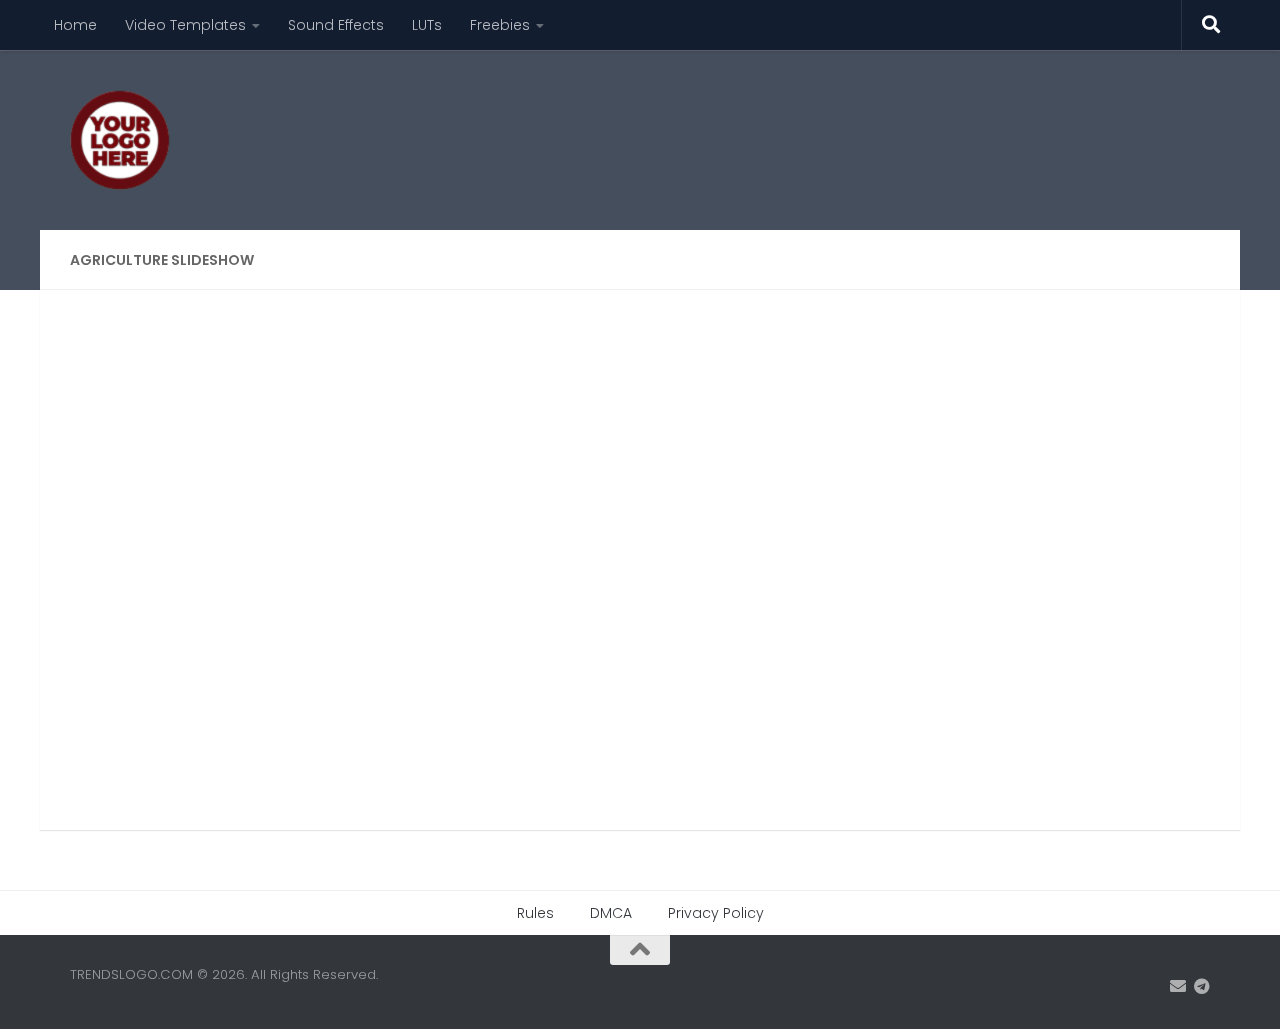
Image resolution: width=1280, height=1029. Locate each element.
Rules (535, 913)
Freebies (500, 25)
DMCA (611, 913)
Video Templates (185, 25)
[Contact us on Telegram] (1202, 986)
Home (75, 25)
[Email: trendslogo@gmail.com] (1178, 986)
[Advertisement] (846, 125)
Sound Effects (336, 25)
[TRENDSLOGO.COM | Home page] (120, 140)
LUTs (427, 25)
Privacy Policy (716, 913)
